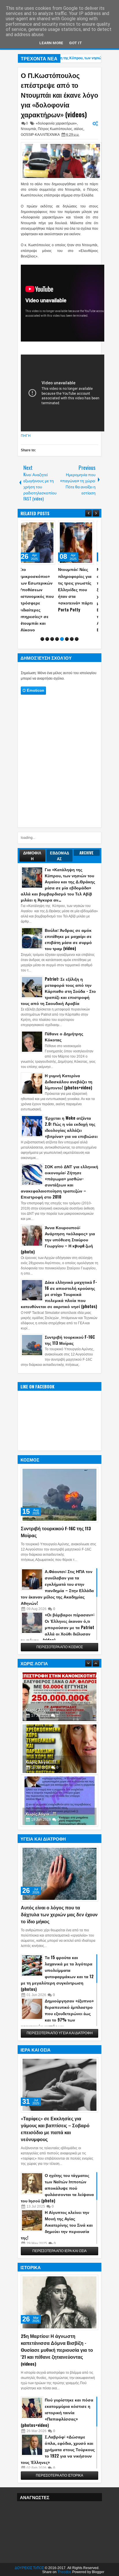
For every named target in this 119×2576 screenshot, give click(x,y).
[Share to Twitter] (45, 526)
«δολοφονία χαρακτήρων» (56, 123)
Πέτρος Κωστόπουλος (55, 129)
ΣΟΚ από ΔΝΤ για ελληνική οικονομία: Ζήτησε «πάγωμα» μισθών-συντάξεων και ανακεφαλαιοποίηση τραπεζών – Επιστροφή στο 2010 (59, 1194)
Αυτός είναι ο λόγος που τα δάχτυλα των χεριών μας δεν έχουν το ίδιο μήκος (59, 1927)
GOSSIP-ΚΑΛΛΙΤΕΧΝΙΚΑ (40, 135)
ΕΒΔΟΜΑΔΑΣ (59, 868)
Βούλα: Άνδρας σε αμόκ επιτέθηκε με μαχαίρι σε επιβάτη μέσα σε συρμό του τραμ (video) (68, 952)
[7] (72, 651)
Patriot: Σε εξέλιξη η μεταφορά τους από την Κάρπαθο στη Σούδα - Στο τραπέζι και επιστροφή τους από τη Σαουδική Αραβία (58, 1003)
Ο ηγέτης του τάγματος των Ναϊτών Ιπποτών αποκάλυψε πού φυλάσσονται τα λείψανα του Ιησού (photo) (57, 2200)
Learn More (51, 43)
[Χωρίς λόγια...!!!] (59, 1709)
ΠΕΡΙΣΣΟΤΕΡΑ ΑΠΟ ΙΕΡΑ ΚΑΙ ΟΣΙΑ (59, 2263)
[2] (47, 651)
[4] (57, 651)
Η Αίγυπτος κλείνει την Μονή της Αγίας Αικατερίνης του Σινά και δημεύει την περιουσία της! (57, 2237)
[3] (52, 651)
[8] (77, 651)
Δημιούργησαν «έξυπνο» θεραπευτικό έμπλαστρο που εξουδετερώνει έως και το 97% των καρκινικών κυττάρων (57, 2026)
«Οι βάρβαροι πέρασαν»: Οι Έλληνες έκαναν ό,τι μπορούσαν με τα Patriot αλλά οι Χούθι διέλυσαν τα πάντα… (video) (58, 1640)
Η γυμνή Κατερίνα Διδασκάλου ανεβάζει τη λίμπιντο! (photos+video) (69, 1094)
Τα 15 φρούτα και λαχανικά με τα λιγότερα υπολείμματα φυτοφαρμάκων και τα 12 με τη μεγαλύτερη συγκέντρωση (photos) (57, 1986)
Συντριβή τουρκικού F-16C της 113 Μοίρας (70, 1352)
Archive (87, 865)
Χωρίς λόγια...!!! (41, 1722)
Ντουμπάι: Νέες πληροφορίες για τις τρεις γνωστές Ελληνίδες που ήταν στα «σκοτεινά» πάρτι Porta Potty (40, 589)
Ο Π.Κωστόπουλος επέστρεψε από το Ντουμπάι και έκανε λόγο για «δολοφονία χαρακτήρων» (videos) (59, 95)
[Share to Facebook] (39, 526)
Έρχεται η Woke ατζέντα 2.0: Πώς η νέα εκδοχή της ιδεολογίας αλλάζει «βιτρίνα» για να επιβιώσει (71, 1139)
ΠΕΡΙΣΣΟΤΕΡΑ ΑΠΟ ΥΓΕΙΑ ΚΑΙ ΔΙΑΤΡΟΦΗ (60, 2045)
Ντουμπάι (28, 129)
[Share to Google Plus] (52, 526)
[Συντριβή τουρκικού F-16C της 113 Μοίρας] (59, 1507)
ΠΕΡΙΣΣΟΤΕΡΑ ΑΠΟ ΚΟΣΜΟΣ (60, 1659)
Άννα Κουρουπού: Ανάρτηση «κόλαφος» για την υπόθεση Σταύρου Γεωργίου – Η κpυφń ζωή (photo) (58, 1252)
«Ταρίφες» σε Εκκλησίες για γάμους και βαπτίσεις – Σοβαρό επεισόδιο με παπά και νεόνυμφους (55, 2141)
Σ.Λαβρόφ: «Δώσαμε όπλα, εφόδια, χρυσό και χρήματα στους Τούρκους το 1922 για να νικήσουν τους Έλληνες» (58, 2461)
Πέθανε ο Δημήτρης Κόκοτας (64, 1049)
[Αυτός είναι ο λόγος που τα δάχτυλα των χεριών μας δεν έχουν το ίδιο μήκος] (59, 1886)
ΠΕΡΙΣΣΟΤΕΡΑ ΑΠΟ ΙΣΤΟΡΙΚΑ (59, 2488)
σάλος (79, 129)
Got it (76, 43)
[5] (62, 651)
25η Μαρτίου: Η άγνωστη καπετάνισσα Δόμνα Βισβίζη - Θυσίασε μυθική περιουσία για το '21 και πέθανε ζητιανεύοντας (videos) (57, 2362)
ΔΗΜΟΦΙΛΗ (32, 868)
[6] (67, 651)
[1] (42, 651)
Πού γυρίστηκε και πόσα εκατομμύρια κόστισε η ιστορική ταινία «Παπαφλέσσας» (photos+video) (57, 2424)
